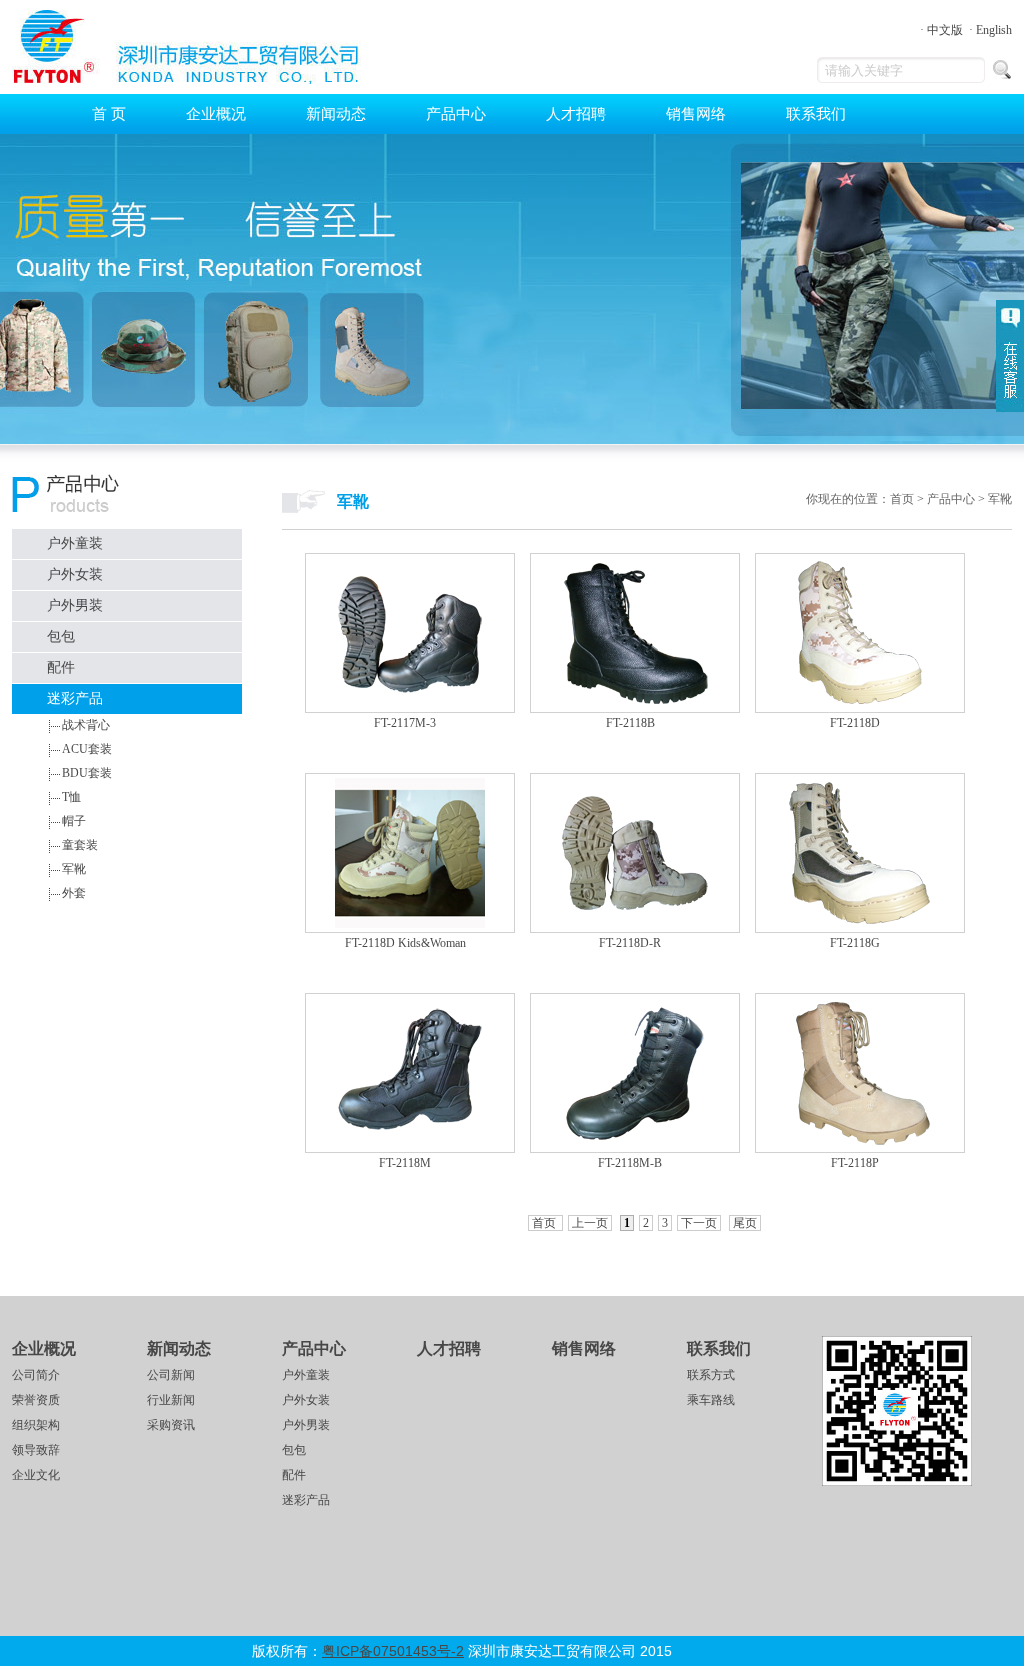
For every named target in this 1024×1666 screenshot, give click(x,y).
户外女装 (75, 574)
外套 (74, 893)
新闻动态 (336, 114)
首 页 (109, 114)
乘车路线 (711, 1400)
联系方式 (711, 1375)
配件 (61, 667)
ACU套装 (87, 749)
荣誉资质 (36, 1400)
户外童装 (75, 543)
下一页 (699, 1223)
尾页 (745, 1223)
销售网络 (696, 114)
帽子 (74, 821)
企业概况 (216, 114)
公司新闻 (171, 1375)
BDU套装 (87, 773)
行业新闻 (171, 1400)
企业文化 (36, 1475)
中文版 (945, 30)
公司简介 (36, 1375)
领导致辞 (36, 1450)
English (994, 30)
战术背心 (86, 725)
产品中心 (456, 114)
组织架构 (36, 1425)
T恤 (71, 797)
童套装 (80, 845)
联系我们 (816, 114)
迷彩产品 (75, 698)
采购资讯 (171, 1425)
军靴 (74, 869)
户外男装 (75, 605)
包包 (61, 636)
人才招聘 (576, 114)
